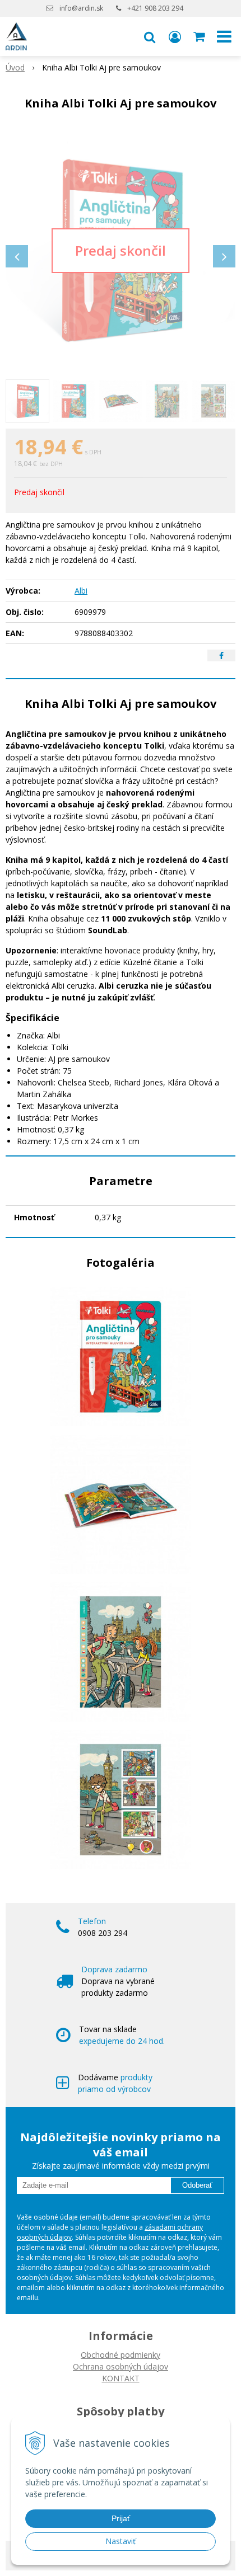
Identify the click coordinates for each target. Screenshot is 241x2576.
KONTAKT (121, 2378)
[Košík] (200, 36)
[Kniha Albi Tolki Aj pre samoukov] (121, 251)
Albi (81, 591)
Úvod (15, 67)
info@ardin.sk (81, 8)
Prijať (121, 2518)
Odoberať (197, 2185)
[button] (150, 36)
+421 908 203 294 (155, 8)
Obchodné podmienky (121, 2355)
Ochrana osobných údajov (121, 2366)
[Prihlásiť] (175, 36)
